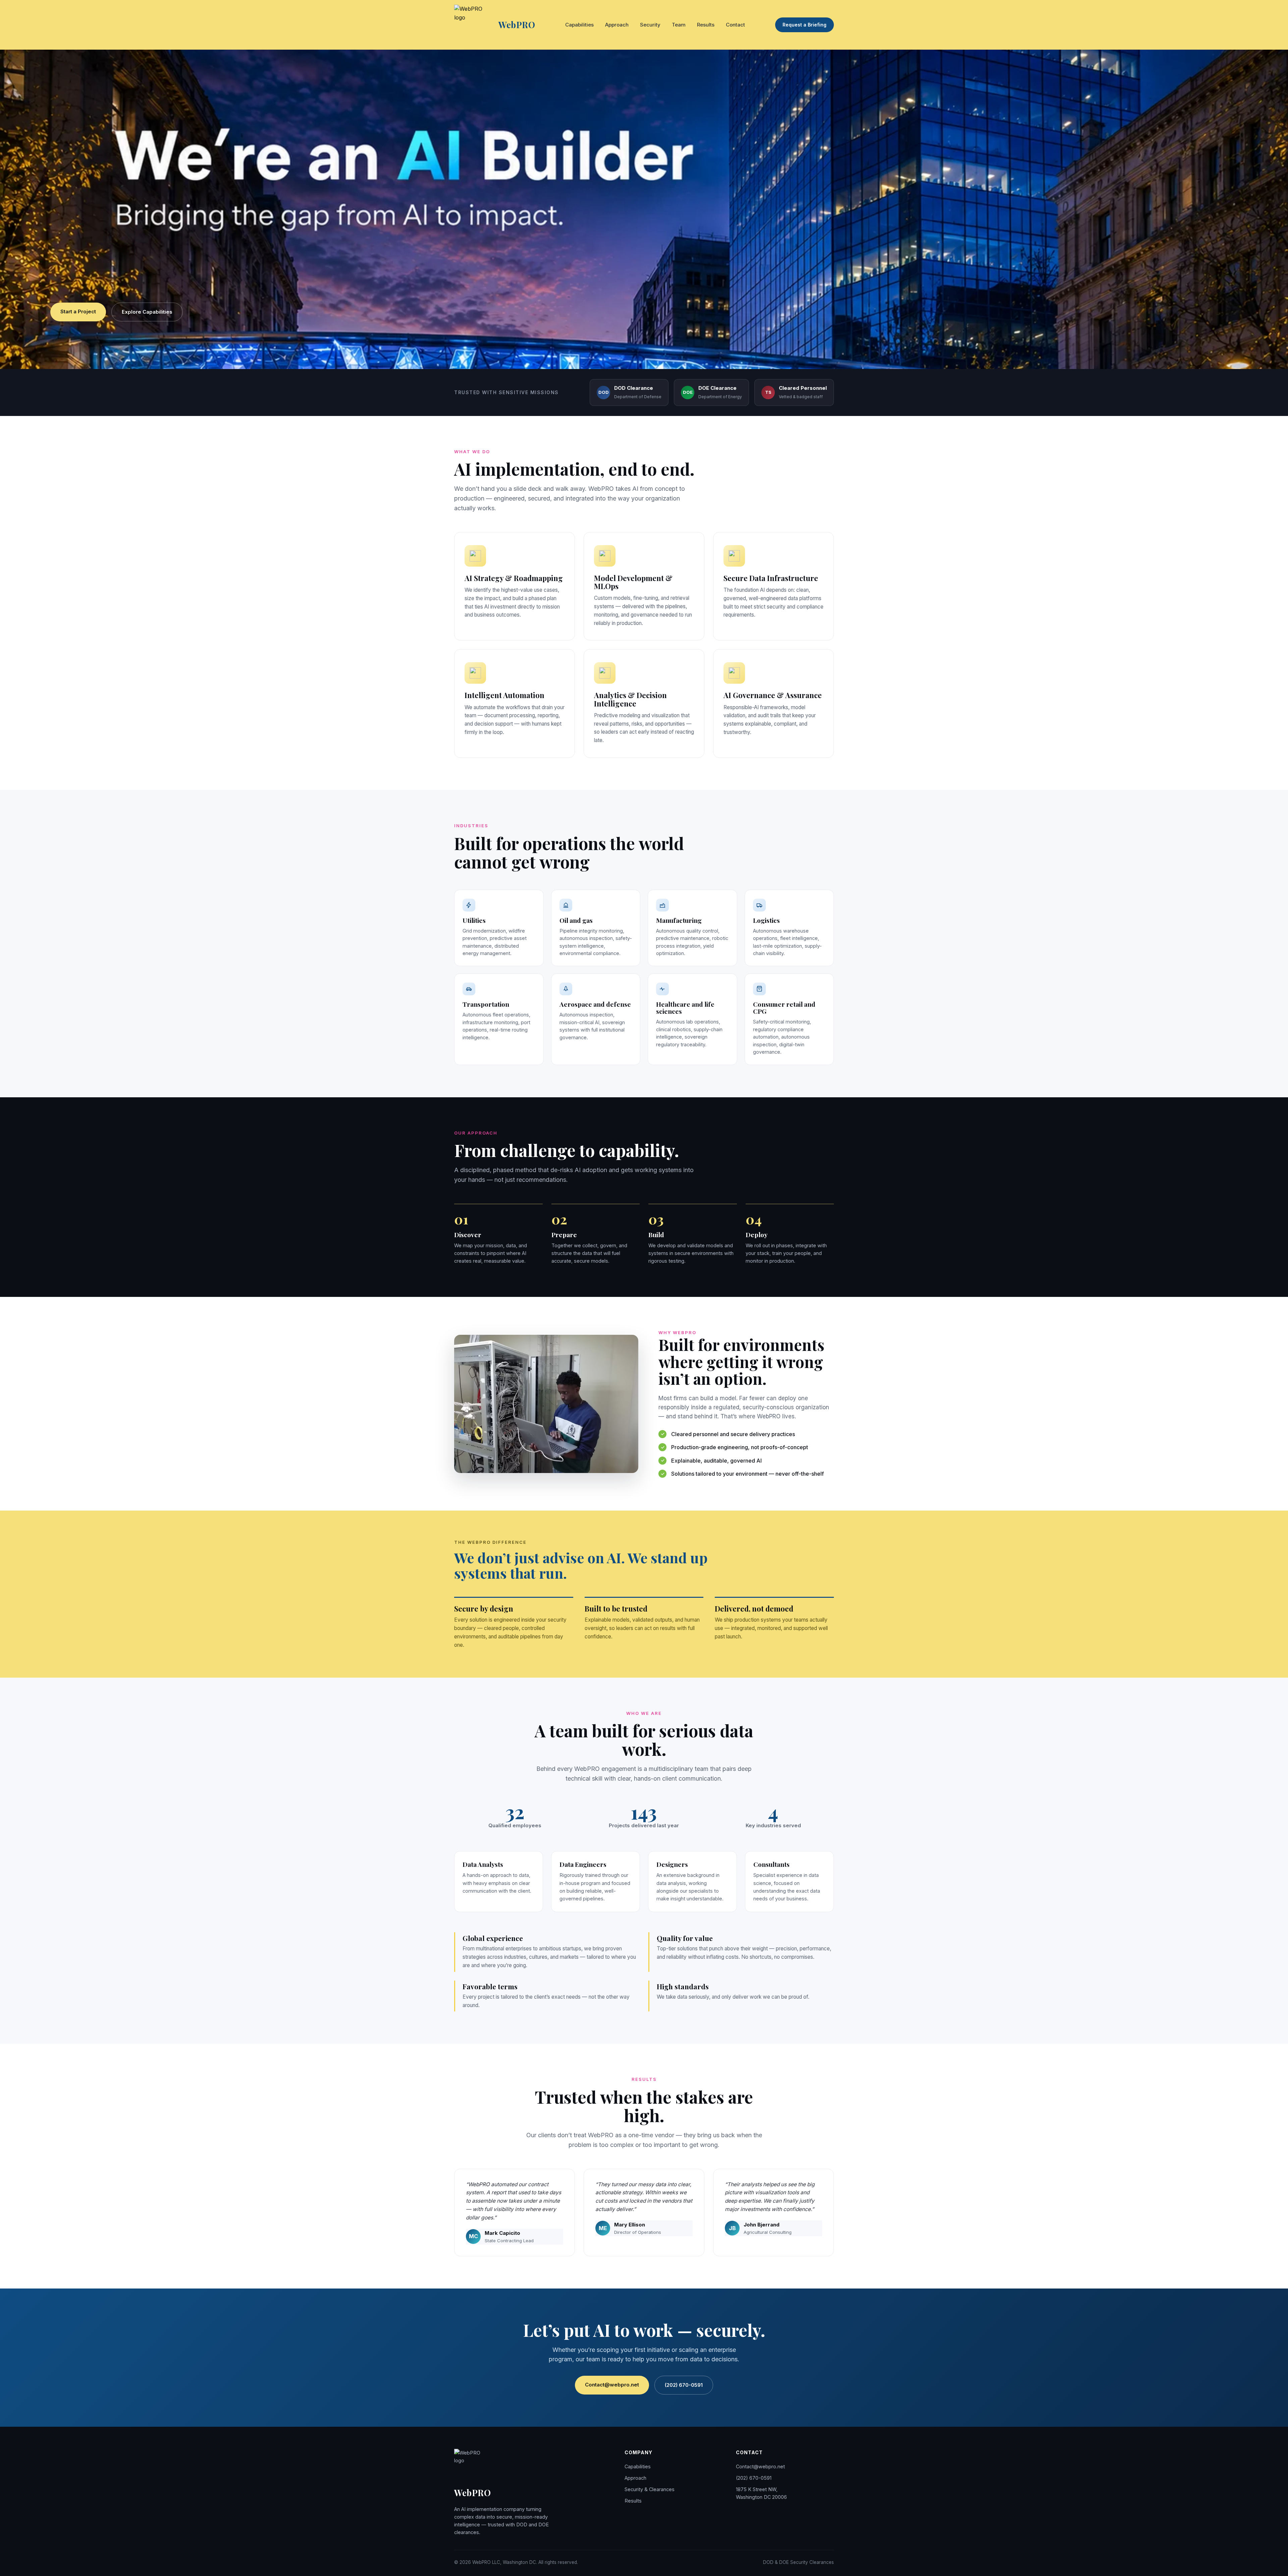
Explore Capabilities (147, 312)
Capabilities (579, 25)
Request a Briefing (804, 25)
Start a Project (78, 311)
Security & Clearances (650, 2489)
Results (706, 25)
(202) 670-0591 (684, 2385)
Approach (617, 25)
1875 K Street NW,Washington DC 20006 (761, 2493)
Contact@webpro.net (612, 2385)
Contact (735, 25)
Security (650, 25)
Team (679, 25)
